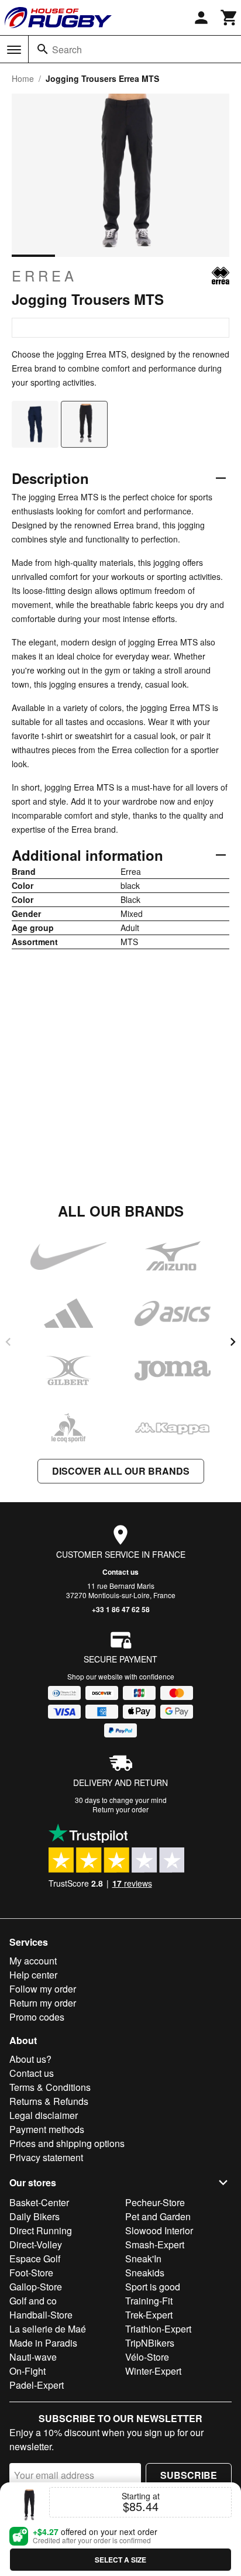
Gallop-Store (36, 2287)
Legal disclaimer (44, 2115)
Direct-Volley (36, 2244)
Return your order (120, 1809)
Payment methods (47, 2129)
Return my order (43, 2003)
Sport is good (153, 2287)
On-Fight (27, 2371)
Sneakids (145, 2273)
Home (23, 78)
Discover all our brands (121, 1471)
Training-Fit (149, 2301)
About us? (30, 2059)
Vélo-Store (147, 2357)
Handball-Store (41, 2315)
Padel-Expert (37, 2385)
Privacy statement (46, 2157)
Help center (33, 1975)
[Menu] (14, 50)
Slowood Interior (159, 2230)
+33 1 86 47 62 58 (121, 1609)
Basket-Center (39, 2202)
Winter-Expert (153, 2371)
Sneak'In (143, 2259)
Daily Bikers (35, 2216)
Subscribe (189, 2475)
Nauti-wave (33, 2357)
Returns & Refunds (49, 2101)
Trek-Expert (149, 2315)
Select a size (120, 2560)
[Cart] (229, 18)
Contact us (120, 1572)
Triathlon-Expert (158, 2329)
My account (33, 1961)
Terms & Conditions (50, 2087)
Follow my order (43, 1989)
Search (67, 49)
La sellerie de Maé (48, 2329)
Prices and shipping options (67, 2143)
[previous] (8, 1342)
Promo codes (37, 2017)
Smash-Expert (155, 2244)
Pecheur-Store (155, 2202)
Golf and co (33, 2301)
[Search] (43, 49)
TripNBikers (150, 2343)
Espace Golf (35, 2259)
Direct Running (41, 2230)
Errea (44, 276)
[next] (233, 1342)
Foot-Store (31, 2273)
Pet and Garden (158, 2216)
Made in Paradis (43, 2343)
